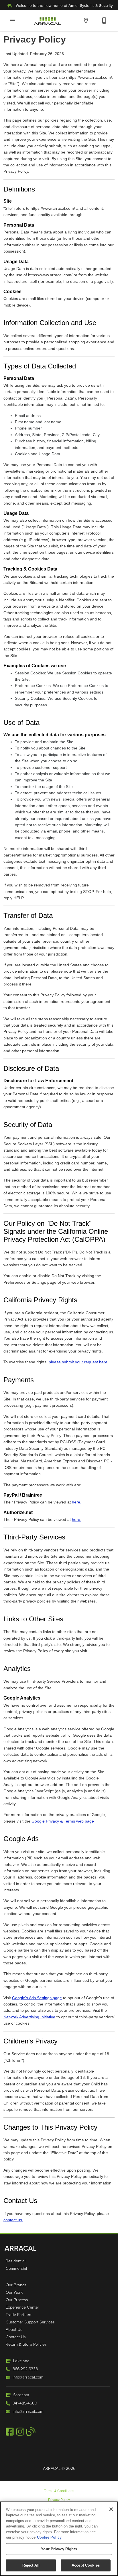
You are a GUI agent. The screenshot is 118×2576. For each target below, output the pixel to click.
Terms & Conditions (59, 2491)
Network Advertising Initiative (29, 2017)
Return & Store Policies (26, 2344)
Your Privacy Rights (59, 2549)
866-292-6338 (25, 2369)
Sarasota (21, 2394)
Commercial (16, 2268)
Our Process (17, 2299)
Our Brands (16, 2285)
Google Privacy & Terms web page (63, 1821)
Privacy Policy (59, 2500)
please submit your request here (78, 1362)
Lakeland (21, 2361)
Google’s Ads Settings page (37, 1998)
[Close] (111, 2509)
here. (77, 1502)
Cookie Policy (49, 2537)
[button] (13, 21)
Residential (16, 2261)
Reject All (31, 2565)
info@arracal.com (28, 2377)
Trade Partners (19, 2314)
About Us (14, 2329)
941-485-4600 (25, 2403)
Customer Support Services (30, 2322)
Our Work (14, 2292)
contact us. (13, 2220)
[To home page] (48, 21)
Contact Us (16, 2337)
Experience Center (22, 2307)
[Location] (86, 21)
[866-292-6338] (104, 21)
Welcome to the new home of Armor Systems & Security (64, 5)
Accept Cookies (86, 2565)
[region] (59, 2539)
